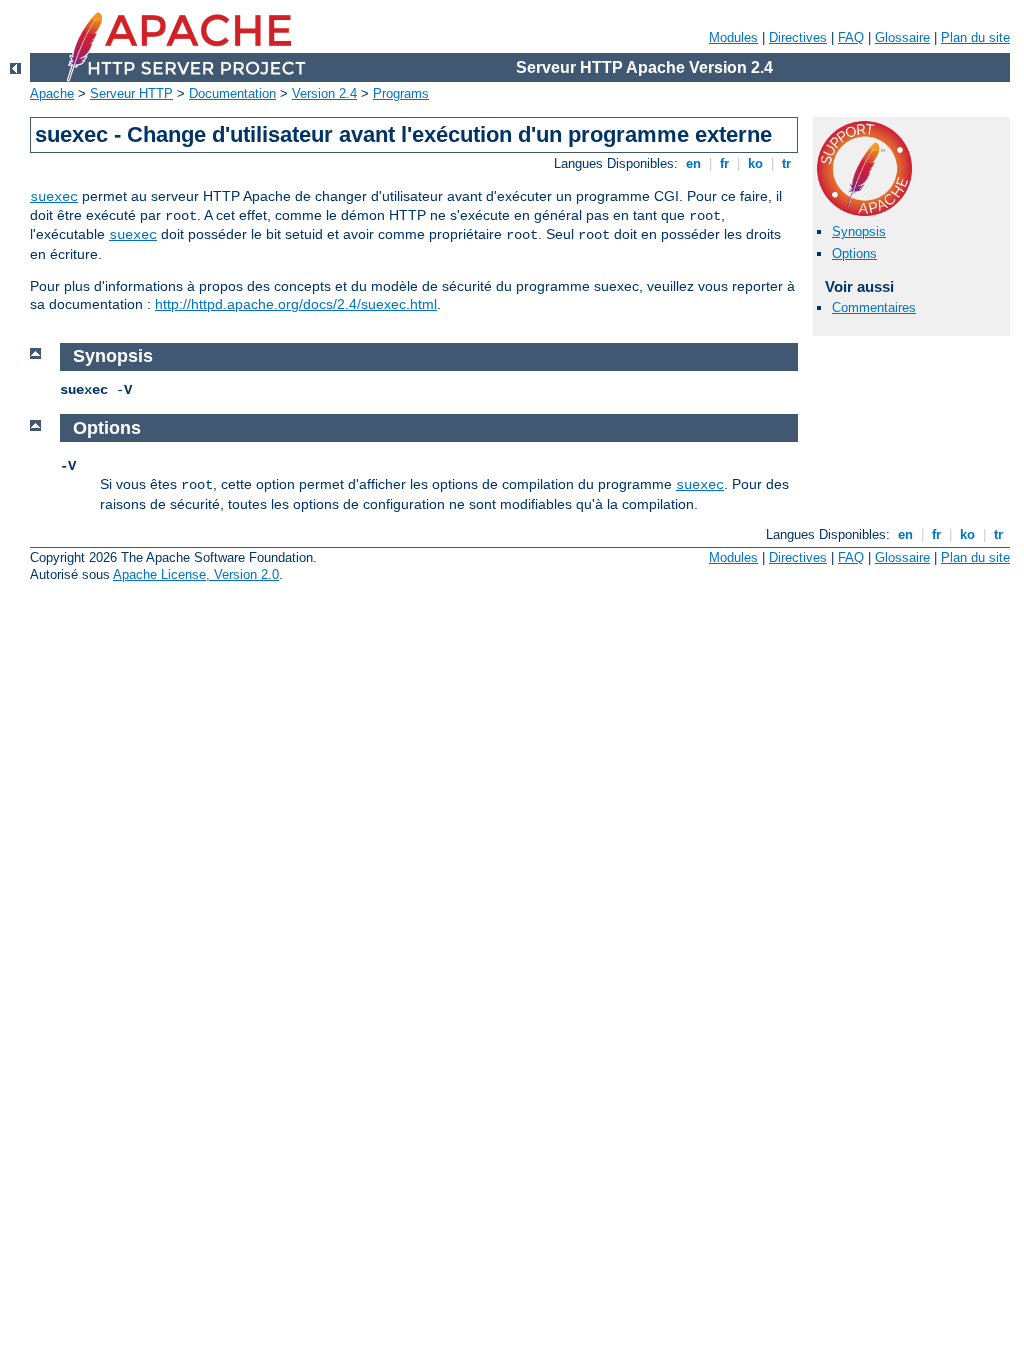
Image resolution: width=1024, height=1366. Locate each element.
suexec (54, 197)
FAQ (851, 37)
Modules (733, 37)
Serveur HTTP (131, 93)
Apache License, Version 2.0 (196, 574)
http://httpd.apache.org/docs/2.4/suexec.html (296, 304)
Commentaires (874, 307)
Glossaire (902, 37)
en (693, 163)
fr (724, 163)
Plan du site (975, 37)
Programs (401, 93)
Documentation (232, 93)
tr (786, 163)
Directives (798, 37)
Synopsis (859, 231)
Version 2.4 (324, 93)
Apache (52, 93)
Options (854, 253)
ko (755, 163)
